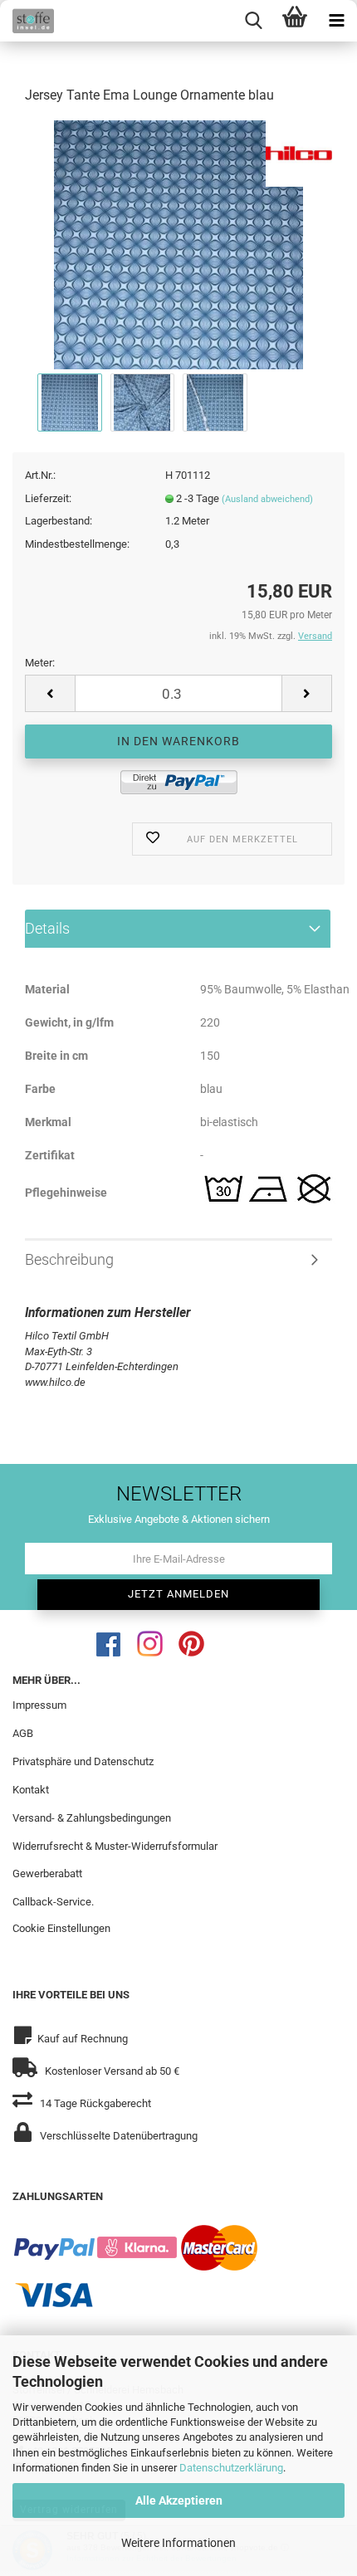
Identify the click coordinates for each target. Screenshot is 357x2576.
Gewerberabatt (47, 1873)
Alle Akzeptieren (179, 2500)
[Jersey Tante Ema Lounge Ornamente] (178, 244)
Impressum (39, 1705)
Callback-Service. (53, 1902)
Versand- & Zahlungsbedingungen (92, 1818)
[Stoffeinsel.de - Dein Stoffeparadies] (27, 21)
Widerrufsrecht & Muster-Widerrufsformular (115, 1846)
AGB (23, 1733)
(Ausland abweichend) (267, 499)
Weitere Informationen (178, 2543)
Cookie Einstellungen (61, 1928)
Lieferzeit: (48, 498)
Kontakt (31, 1790)
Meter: (40, 663)
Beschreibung (69, 1259)
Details (47, 928)
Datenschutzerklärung (231, 2468)
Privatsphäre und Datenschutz (83, 1761)
